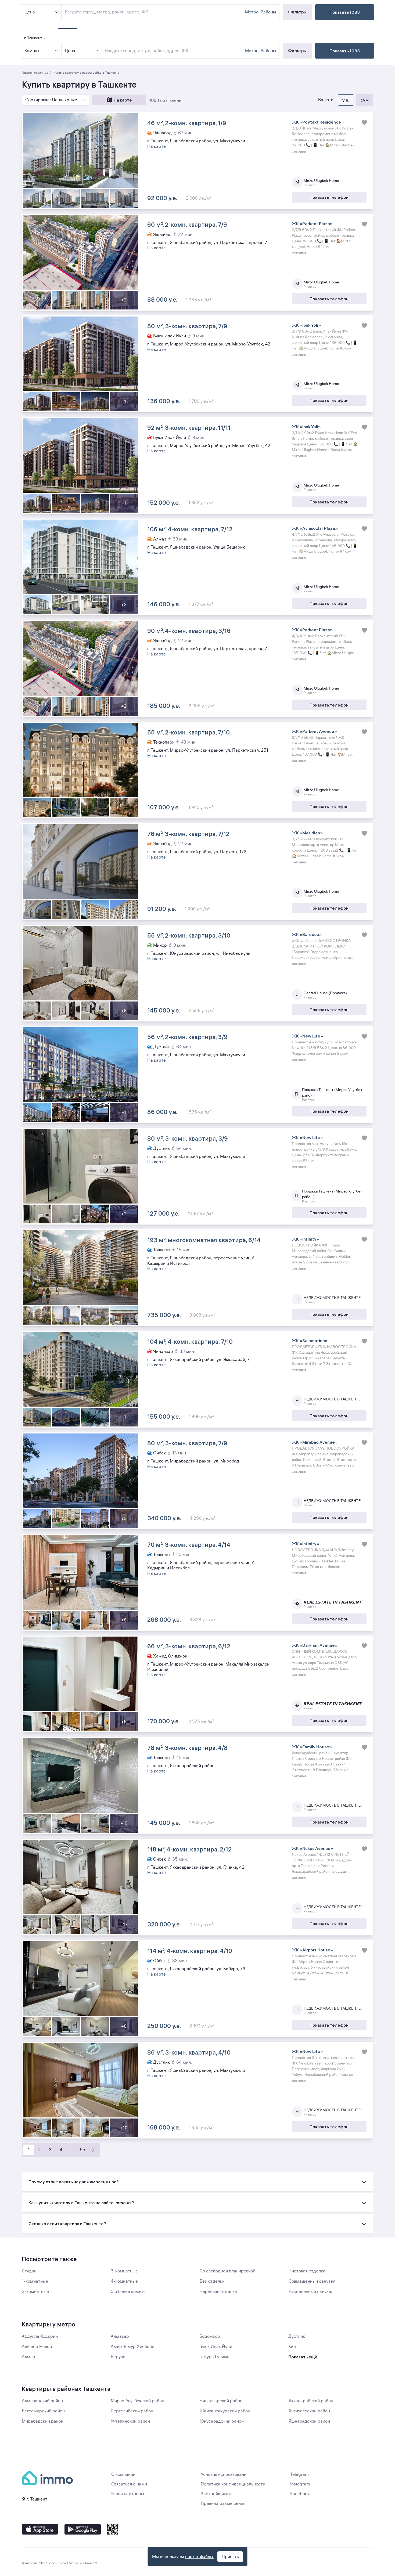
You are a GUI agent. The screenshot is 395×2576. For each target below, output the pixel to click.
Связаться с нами (129, 2484)
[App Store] (40, 2529)
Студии (29, 2271)
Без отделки (212, 2281)
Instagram (300, 2484)
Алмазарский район (42, 2401)
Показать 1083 (345, 51)
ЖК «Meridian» (307, 833)
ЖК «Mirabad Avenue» (315, 1442)
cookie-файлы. (200, 2557)
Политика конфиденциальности (233, 2484)
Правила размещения (223, 2503)
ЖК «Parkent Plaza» (312, 224)
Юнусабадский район (222, 2421)
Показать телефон (329, 197)
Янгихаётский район (309, 2411)
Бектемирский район (43, 2411)
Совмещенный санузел (312, 2281)
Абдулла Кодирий (40, 2336)
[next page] (93, 2150)
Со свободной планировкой (227, 2271)
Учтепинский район (130, 2421)
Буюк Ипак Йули (216, 2347)
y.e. (346, 100)
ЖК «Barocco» (307, 934)
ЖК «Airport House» (312, 1950)
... (72, 2150)
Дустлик (297, 2336)
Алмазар (120, 2336)
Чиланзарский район (221, 2401)
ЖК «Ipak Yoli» (306, 325)
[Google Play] (83, 2529)
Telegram (299, 2474)
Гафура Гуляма (214, 2357)
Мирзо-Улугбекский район (137, 2401)
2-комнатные (35, 2292)
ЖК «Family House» (312, 1747)
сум (365, 100)
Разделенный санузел (311, 2292)
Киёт (293, 2347)
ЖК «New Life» (307, 1036)
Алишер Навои (37, 2347)
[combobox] (174, 51)
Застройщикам (216, 2494)
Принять (230, 2557)
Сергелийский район (132, 2411)
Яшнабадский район (309, 2421)
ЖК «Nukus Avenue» (313, 1848)
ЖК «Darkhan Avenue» (315, 1645)
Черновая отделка (218, 2292)
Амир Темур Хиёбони (132, 2347)
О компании (123, 2474)
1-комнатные (35, 2281)
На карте (123, 100)
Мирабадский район (43, 2421)
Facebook (300, 2494)
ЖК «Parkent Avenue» (314, 731)
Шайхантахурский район (225, 2411)
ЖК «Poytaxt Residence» (318, 122)
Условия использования (225, 2474)
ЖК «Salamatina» (310, 1341)
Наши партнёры (128, 2494)
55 (82, 2150)
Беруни (118, 2357)
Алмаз (28, 2357)
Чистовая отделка (307, 2271)
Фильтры (297, 51)
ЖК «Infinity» (306, 1239)
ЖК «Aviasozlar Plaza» (315, 528)
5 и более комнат (128, 2292)
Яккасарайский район (311, 2401)
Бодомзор (210, 2336)
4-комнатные (124, 2281)
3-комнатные (124, 2271)
